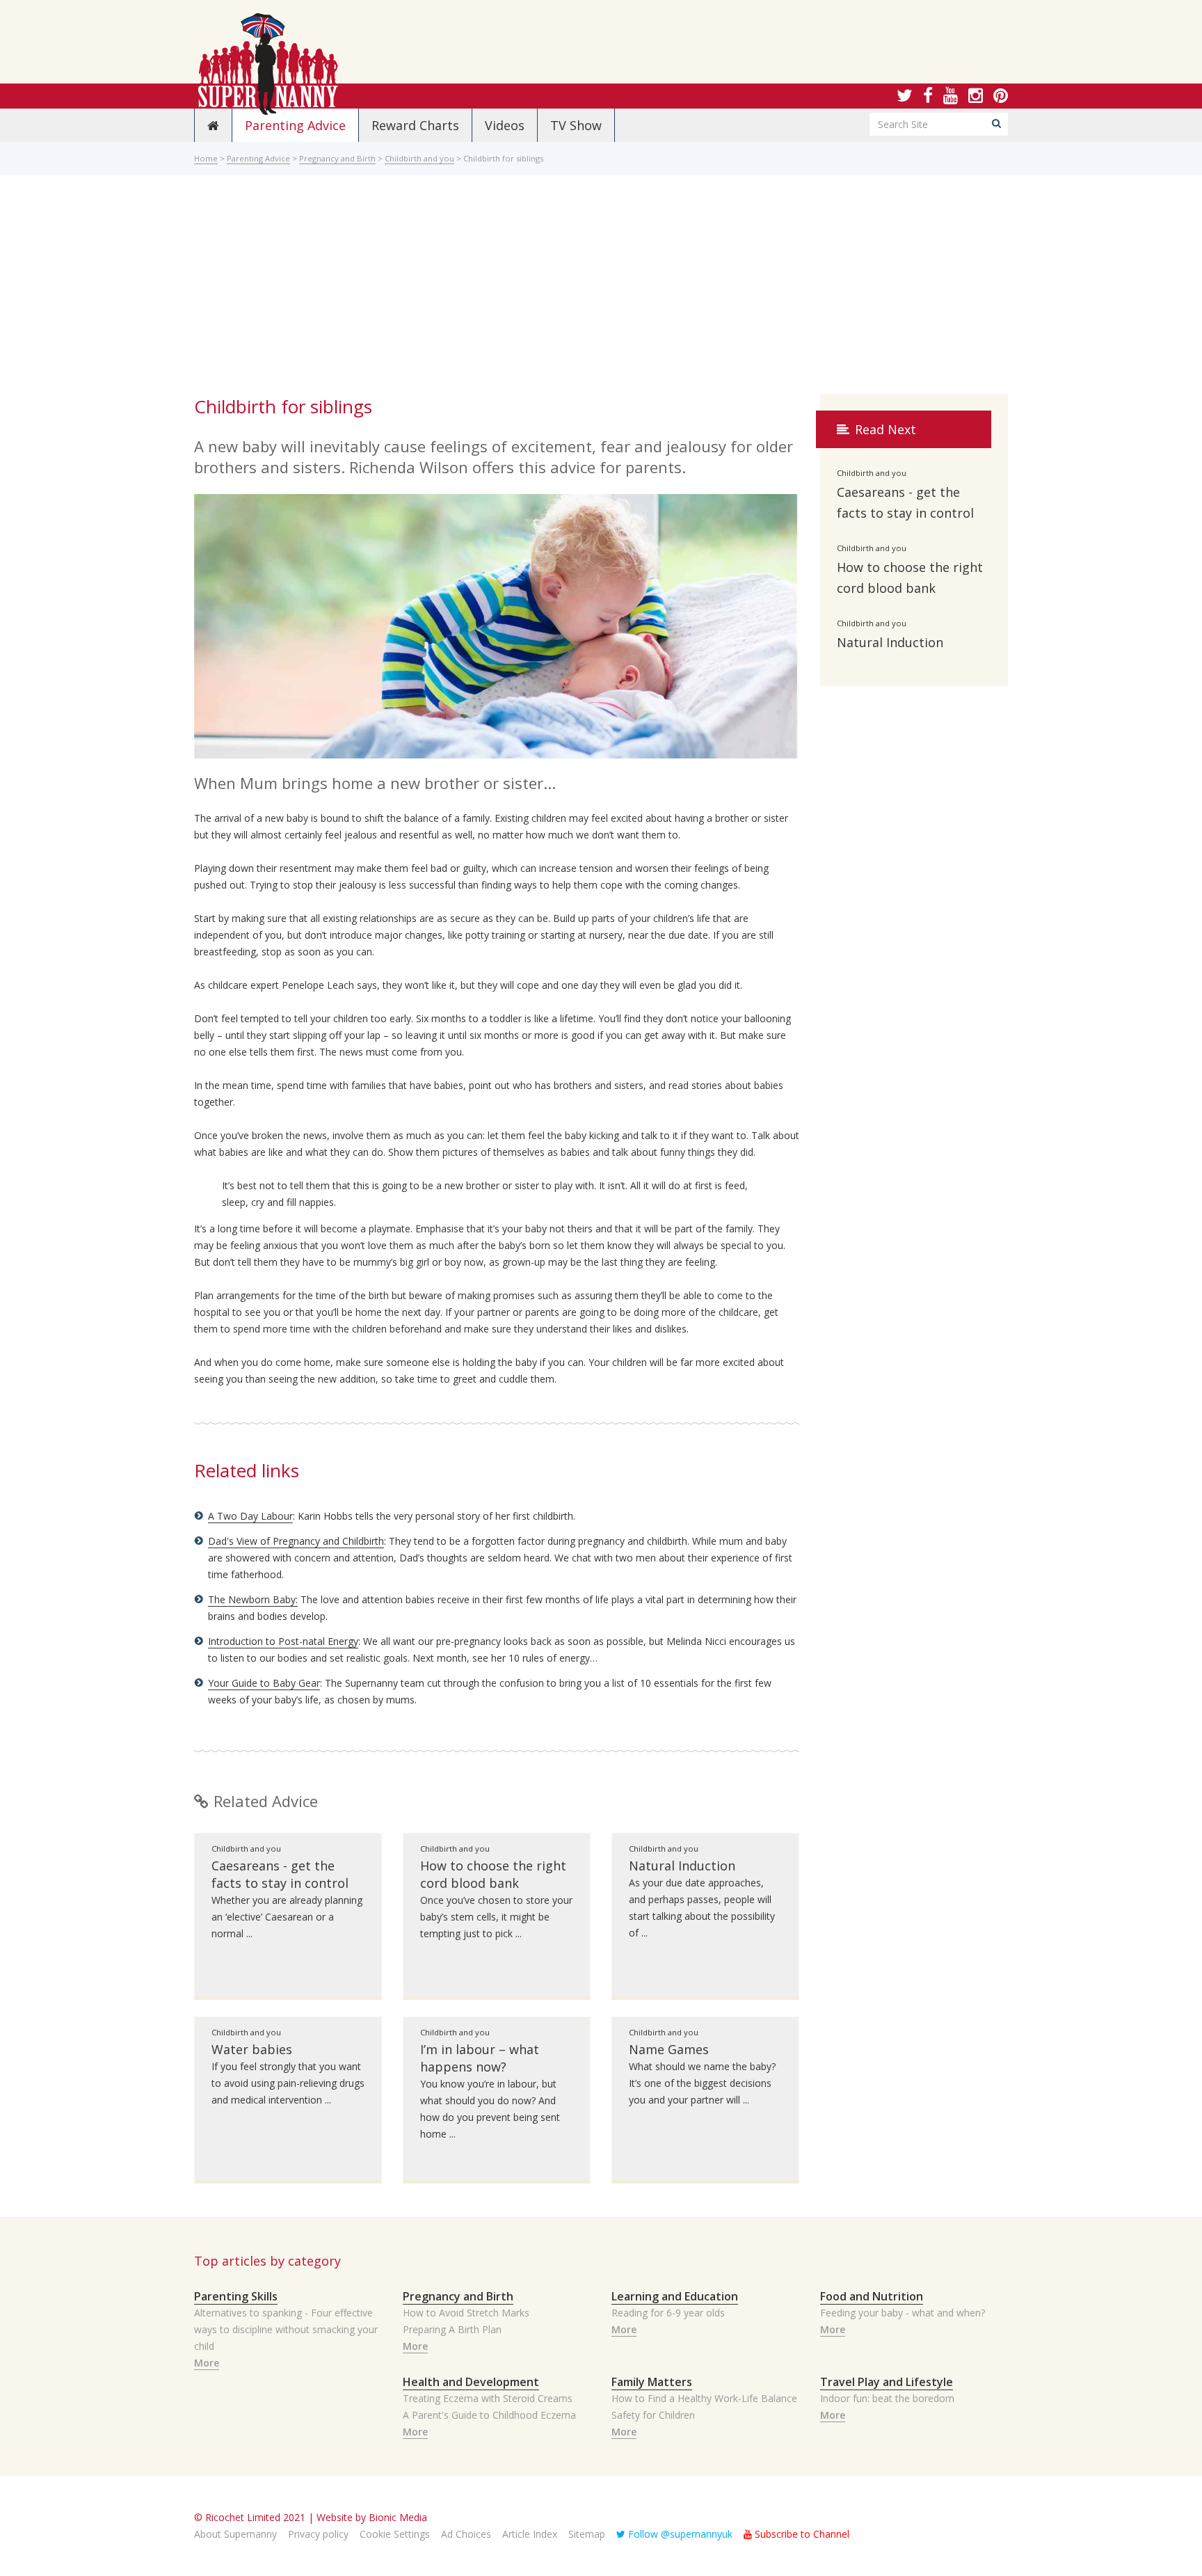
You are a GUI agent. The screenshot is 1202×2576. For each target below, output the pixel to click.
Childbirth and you (419, 158)
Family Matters (652, 2382)
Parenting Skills (236, 2296)
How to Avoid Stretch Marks (466, 2313)
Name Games (669, 2049)
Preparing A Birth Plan (452, 2329)
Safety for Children (653, 2415)
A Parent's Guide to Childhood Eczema (489, 2415)
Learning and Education (675, 2296)
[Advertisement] (601, 289)
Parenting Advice (295, 125)
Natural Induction (682, 1866)
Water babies (252, 2049)
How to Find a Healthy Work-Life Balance (704, 2398)
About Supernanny (235, 2534)
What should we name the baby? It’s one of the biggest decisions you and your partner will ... (702, 2083)
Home (206, 158)
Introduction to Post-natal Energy (283, 1641)
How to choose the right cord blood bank (493, 1874)
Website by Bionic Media (372, 2517)
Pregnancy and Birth (337, 158)
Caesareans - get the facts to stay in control (280, 1874)
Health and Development (471, 2382)
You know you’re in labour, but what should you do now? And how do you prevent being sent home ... (490, 2109)
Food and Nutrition (872, 2296)
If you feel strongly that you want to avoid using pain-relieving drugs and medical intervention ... (288, 2083)
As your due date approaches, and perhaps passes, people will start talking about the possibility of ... (702, 1908)
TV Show (576, 125)
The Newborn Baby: (253, 1599)
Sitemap (587, 2534)
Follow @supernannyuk (679, 2534)
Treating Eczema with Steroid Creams (488, 2398)
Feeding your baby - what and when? (903, 2313)
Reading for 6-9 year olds (668, 2313)
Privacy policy (318, 2534)
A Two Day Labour (250, 1516)
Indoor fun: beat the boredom (887, 2398)
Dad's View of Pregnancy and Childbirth (296, 1541)
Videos (505, 125)
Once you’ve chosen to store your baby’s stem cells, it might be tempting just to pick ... (496, 1917)
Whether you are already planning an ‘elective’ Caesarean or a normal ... (287, 1917)
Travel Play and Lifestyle (887, 2382)
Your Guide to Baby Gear (264, 1683)
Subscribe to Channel (801, 2534)
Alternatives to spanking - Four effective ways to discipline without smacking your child (286, 2329)
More (207, 2363)
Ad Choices (466, 2534)
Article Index (530, 2534)
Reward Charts (415, 125)
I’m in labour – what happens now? (480, 2058)
